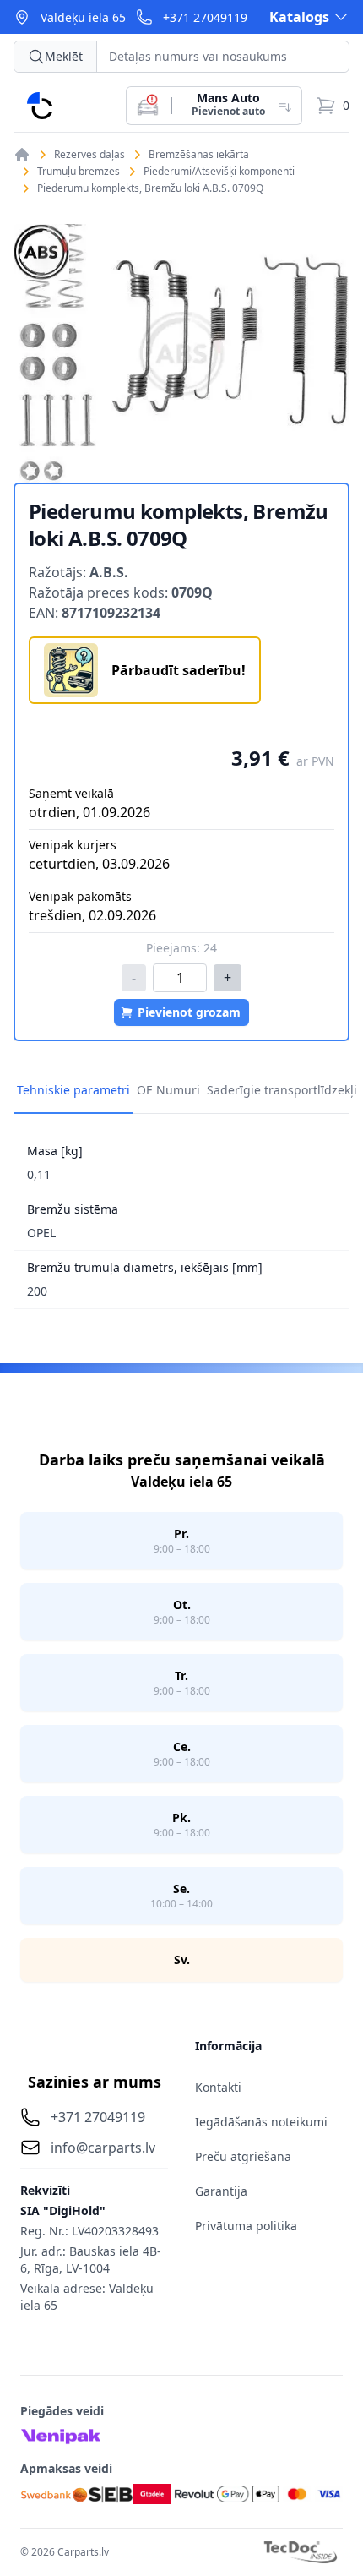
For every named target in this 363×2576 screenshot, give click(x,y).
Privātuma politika (246, 2226)
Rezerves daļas (89, 155)
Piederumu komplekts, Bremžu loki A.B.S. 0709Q (150, 188)
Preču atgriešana (243, 2156)
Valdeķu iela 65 (83, 17)
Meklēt (64, 56)
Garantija (221, 2191)
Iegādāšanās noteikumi (261, 2122)
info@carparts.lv (103, 2148)
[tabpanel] (181, 353)
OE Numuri (168, 1090)
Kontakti (218, 2087)
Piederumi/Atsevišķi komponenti (219, 172)
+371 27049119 (205, 17)
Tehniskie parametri (73, 1090)
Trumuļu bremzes (79, 172)
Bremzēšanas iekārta (199, 155)
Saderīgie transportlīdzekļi (282, 1090)
